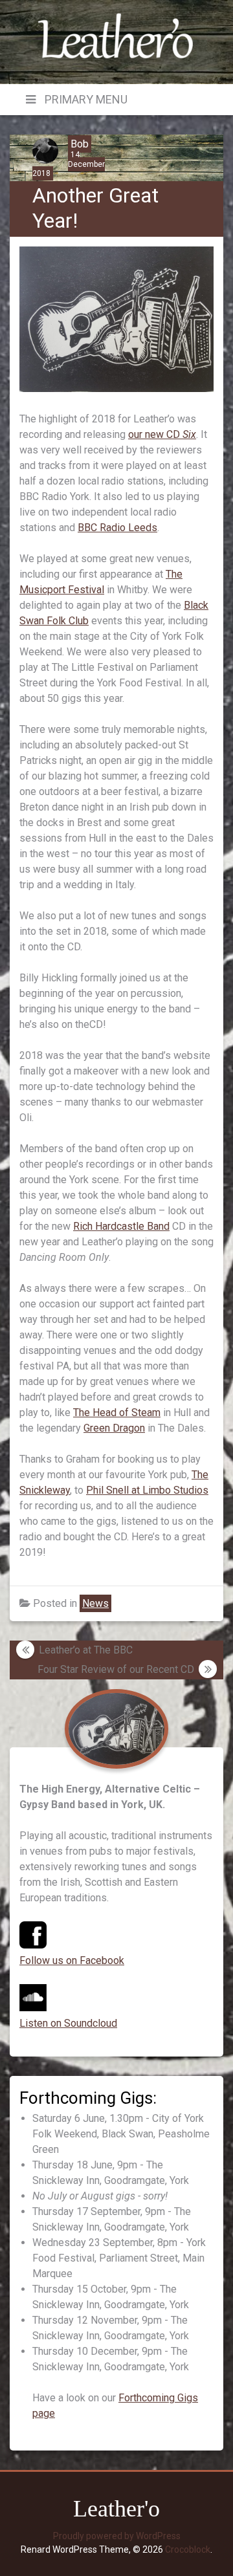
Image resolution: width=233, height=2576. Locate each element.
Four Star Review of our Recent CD (116, 1669)
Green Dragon (114, 1428)
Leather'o (116, 2509)
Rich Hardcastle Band (121, 1226)
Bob (80, 144)
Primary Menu (85, 99)
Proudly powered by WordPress (117, 2536)
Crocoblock (188, 2549)
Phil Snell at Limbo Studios (147, 1490)
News (95, 1603)
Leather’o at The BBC (86, 1650)
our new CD (162, 434)
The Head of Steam (117, 1413)
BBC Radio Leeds (117, 528)
